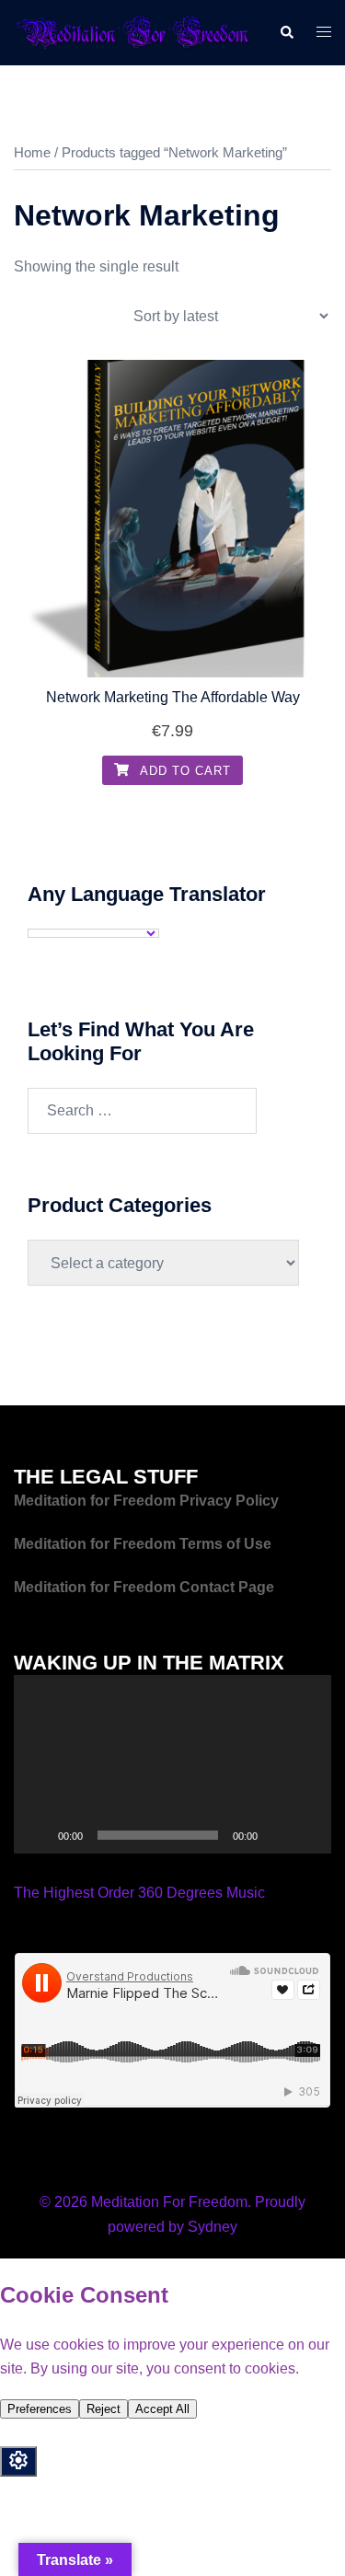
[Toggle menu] (324, 33)
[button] (286, 32)
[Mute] (278, 1835)
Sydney (213, 2227)
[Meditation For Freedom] (132, 32)
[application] (172, 1764)
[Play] (38, 1835)
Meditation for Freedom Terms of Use (144, 1544)
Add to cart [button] (184, 771)
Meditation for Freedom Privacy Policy (146, 1501)
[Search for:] (142, 1111)
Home (32, 153)
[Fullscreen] (307, 1835)
